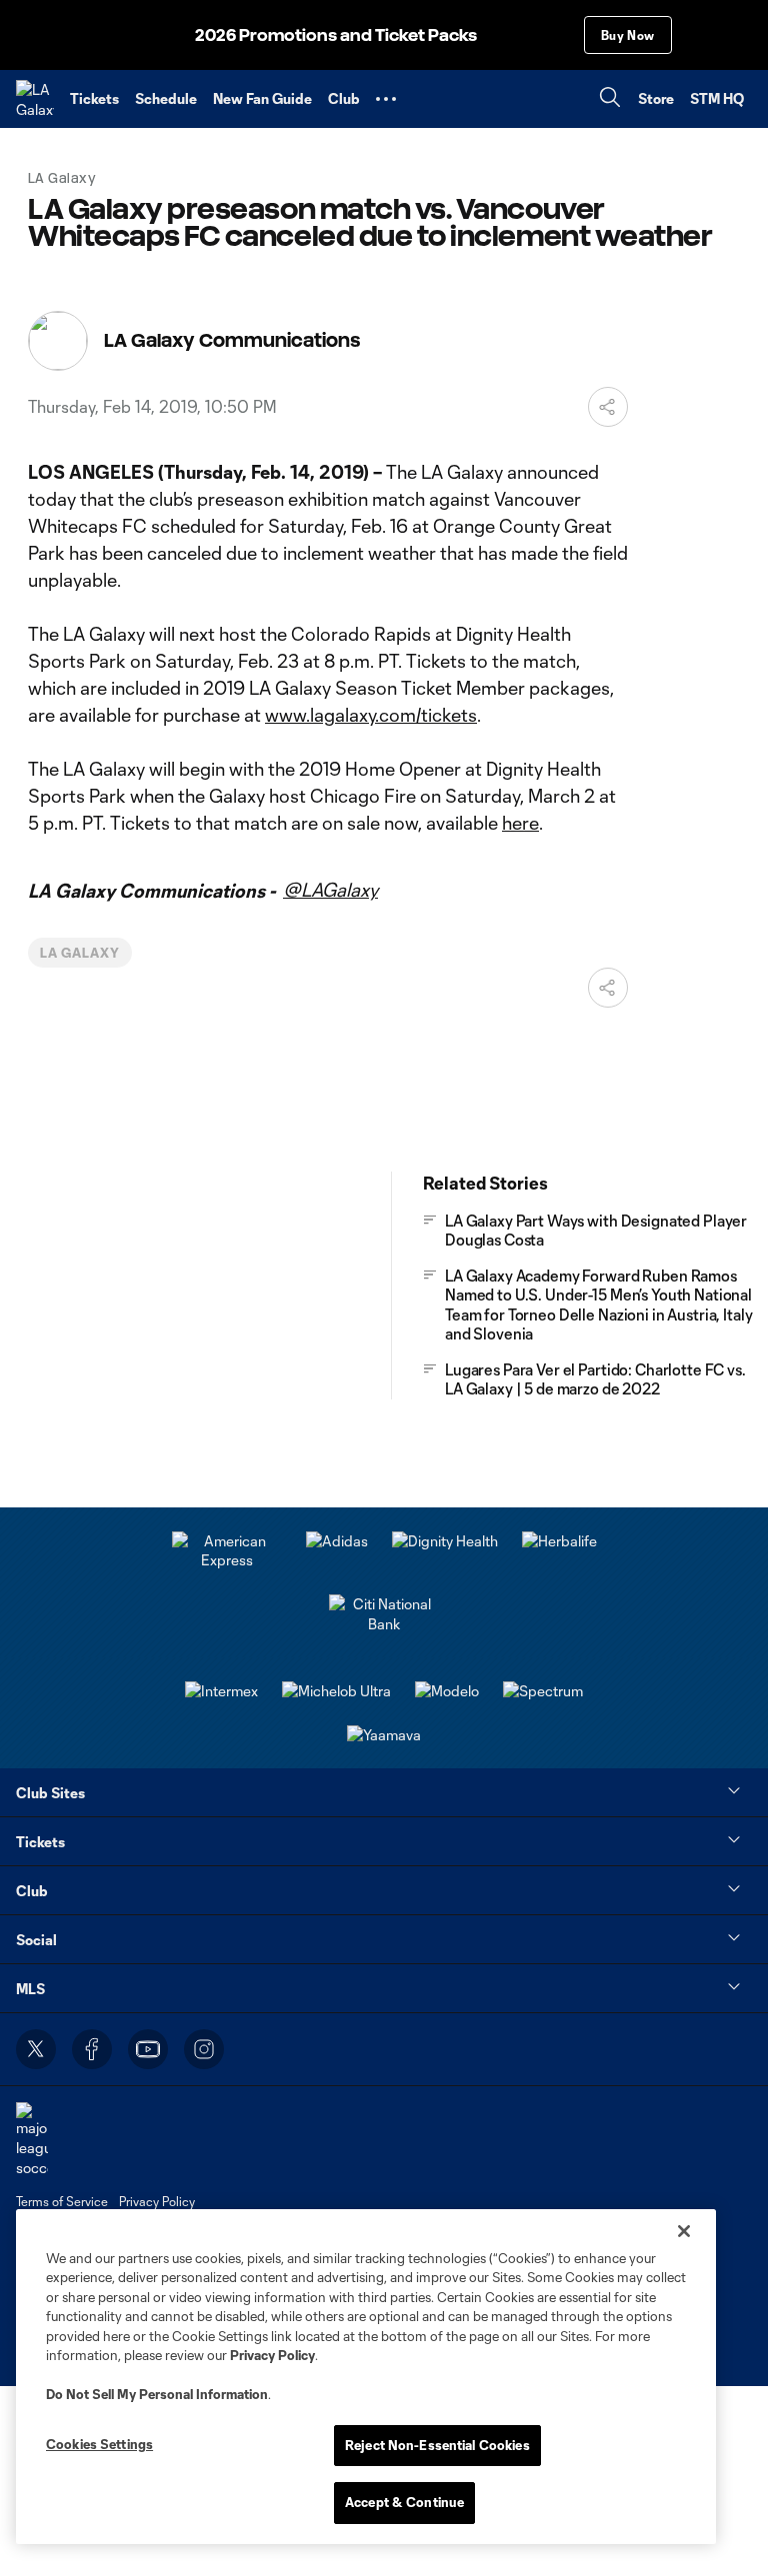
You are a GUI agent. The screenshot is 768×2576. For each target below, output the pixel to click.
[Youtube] (148, 2049)
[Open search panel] (610, 99)
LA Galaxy (80, 953)
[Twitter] (36, 2049)
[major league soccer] (32, 2140)
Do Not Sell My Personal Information (157, 2394)
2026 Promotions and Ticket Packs (336, 35)
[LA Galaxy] (35, 99)
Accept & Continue (404, 2502)
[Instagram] (204, 2049)
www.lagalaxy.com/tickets (371, 715)
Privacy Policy (272, 2355)
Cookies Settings (99, 2444)
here (520, 823)
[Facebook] (92, 2049)
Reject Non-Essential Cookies (437, 2445)
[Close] (684, 2231)
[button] (386, 99)
